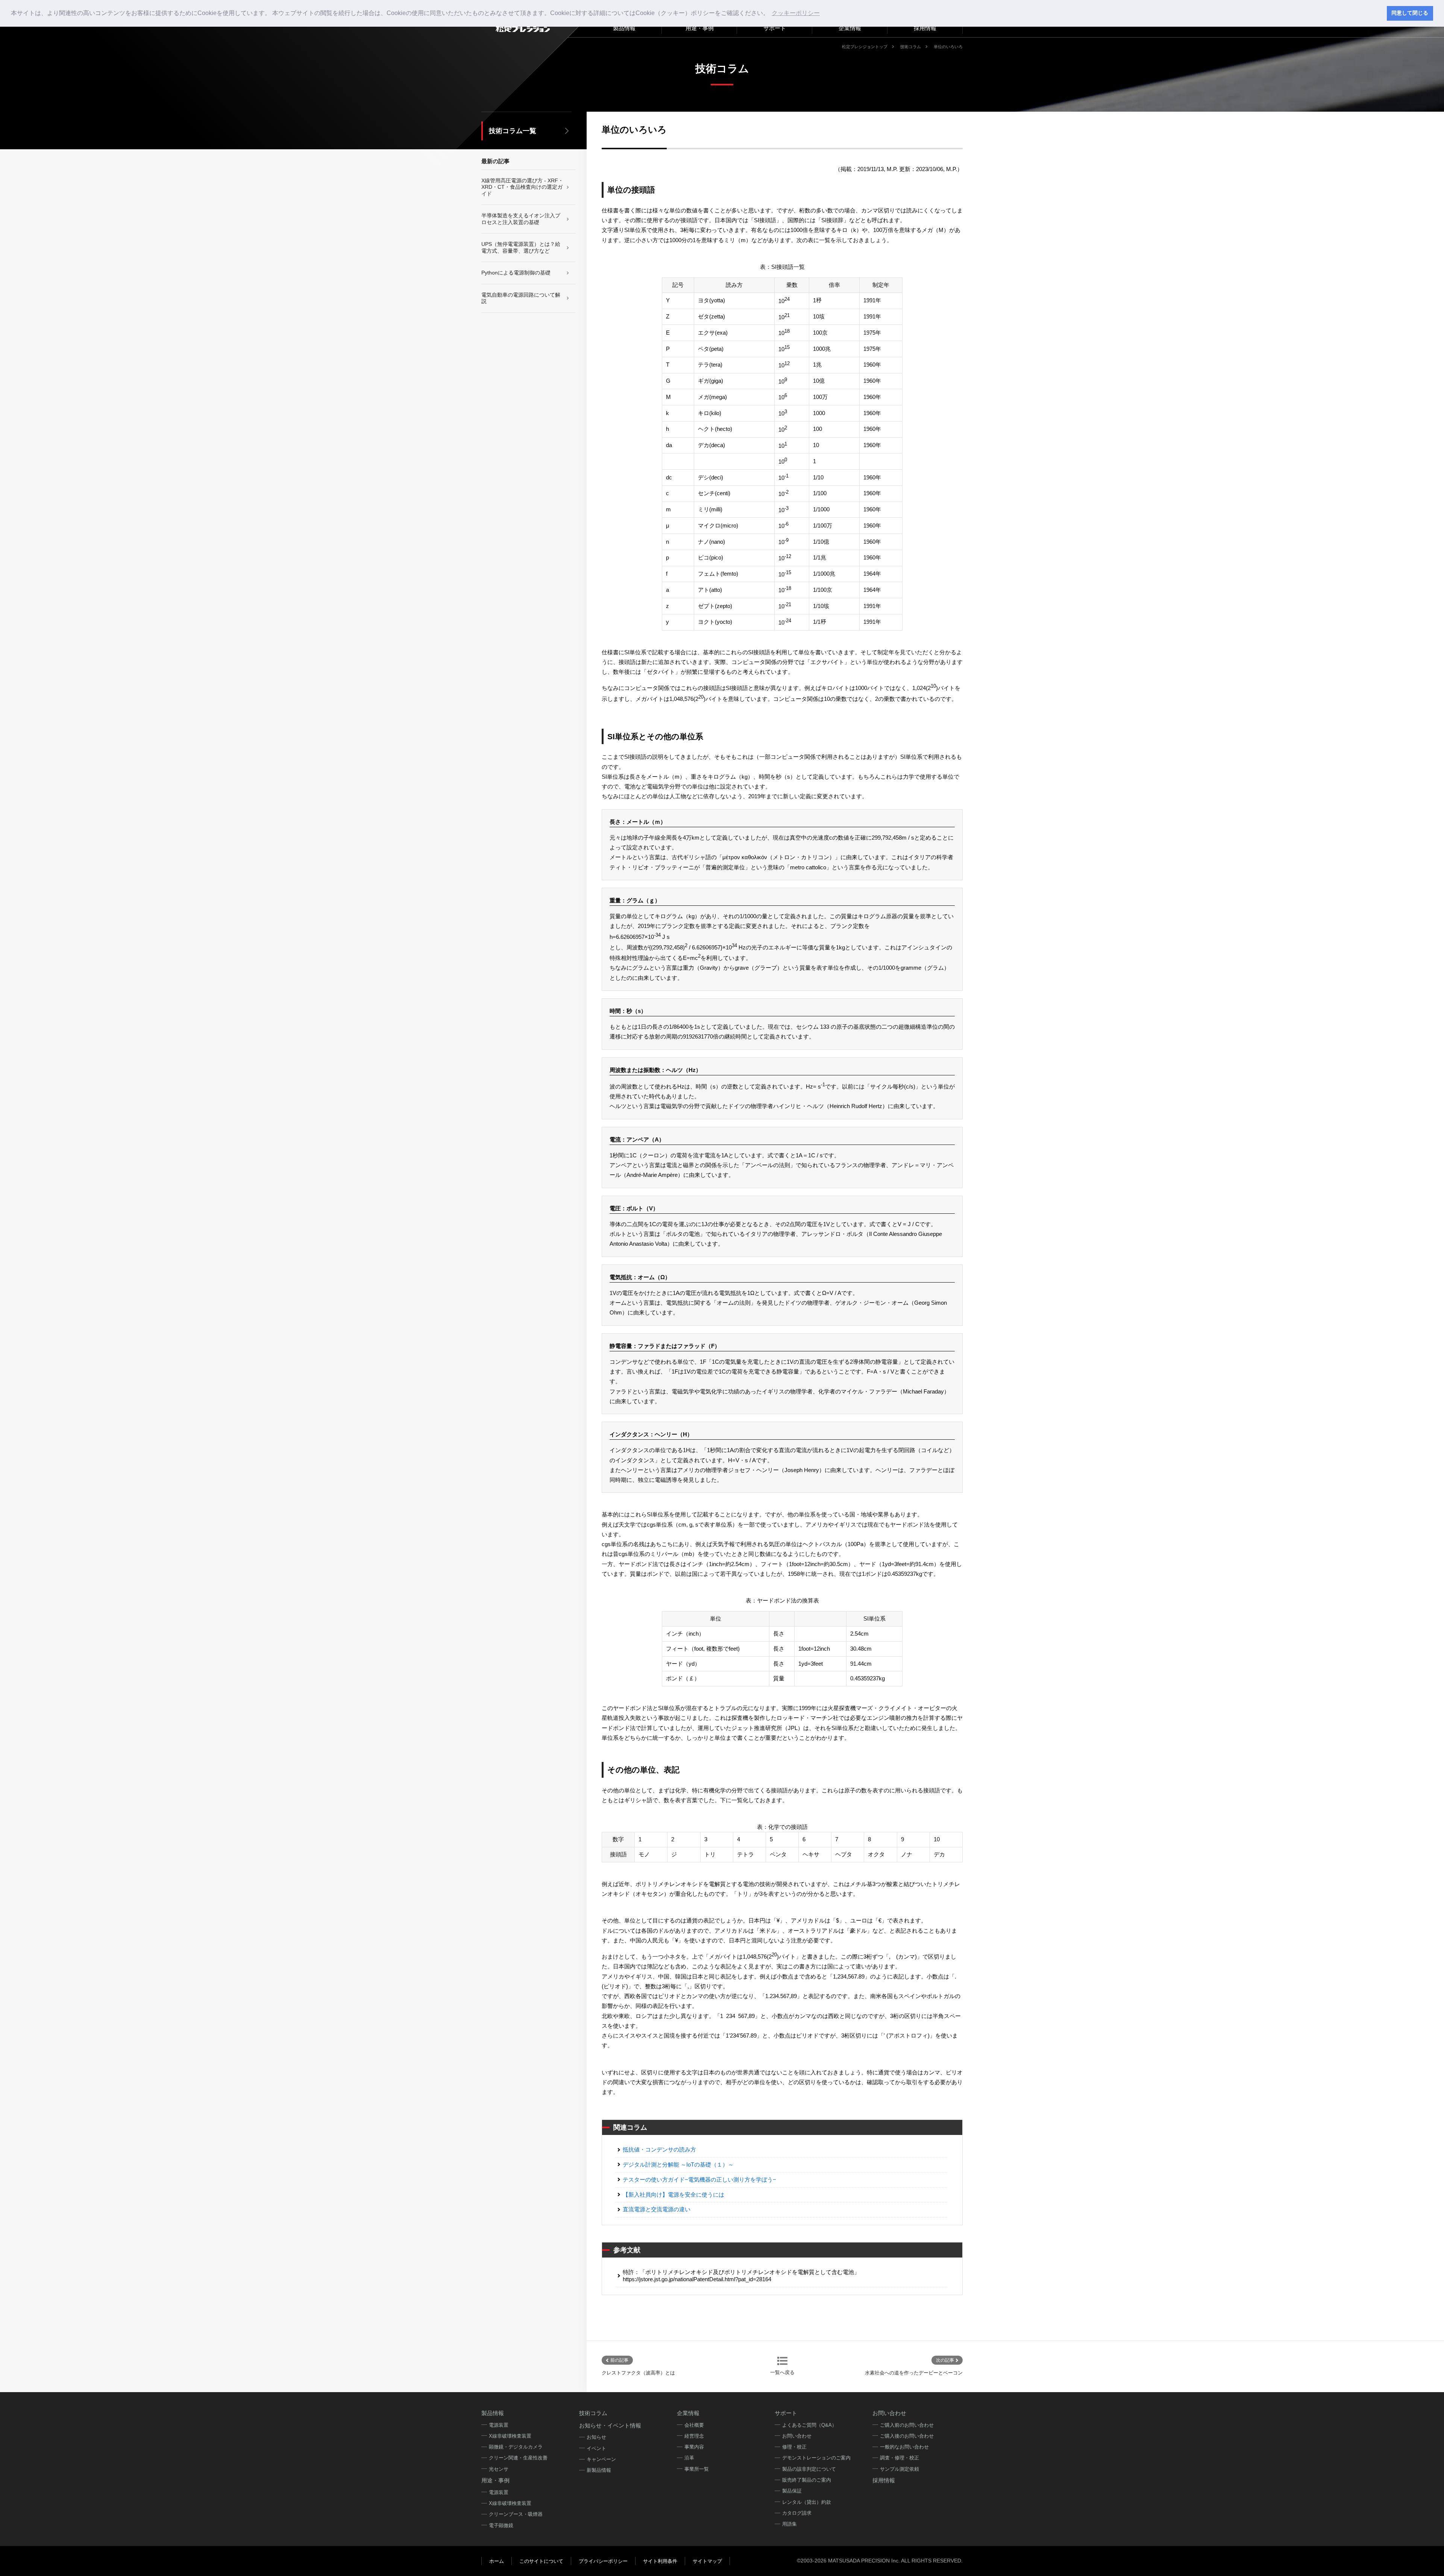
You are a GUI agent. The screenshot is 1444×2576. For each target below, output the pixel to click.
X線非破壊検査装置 (510, 2436)
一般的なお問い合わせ (904, 2447)
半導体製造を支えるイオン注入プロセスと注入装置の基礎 (521, 219)
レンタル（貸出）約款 (807, 2502)
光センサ (499, 2469)
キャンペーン (601, 2459)
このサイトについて (541, 2561)
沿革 (689, 2458)
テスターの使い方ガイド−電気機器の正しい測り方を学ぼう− (699, 2180)
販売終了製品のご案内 (807, 2480)
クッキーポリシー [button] (796, 13)
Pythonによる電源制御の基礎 (516, 273)
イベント (596, 2448)
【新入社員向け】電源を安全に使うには (673, 2195)
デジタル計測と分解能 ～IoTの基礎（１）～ (678, 2164)
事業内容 (694, 2447)
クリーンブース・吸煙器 (516, 2514)
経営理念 (694, 2436)
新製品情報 (599, 2470)
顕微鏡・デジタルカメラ (516, 2447)
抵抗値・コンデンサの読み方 (659, 2149)
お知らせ (596, 2437)
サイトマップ (707, 2561)
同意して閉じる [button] (1410, 13)
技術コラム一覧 (513, 131)
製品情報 (493, 2413)
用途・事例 (495, 2480)
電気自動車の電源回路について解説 (521, 298)
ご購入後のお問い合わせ (907, 2436)
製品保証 (792, 2491)
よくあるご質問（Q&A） (809, 2425)
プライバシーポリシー (603, 2561)
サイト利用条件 (660, 2561)
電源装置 (499, 2425)
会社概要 (694, 2425)
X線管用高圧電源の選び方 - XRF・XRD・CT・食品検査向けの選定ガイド (522, 187)
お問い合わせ (797, 2436)
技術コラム (911, 47)
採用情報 (884, 2480)
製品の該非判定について (809, 2469)
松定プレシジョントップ (865, 47)
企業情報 (850, 28)
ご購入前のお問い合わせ (907, 2425)
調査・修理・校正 (899, 2458)
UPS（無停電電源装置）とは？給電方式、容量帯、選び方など (521, 247)
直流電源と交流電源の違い (657, 2209)
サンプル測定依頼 (899, 2469)
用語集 (789, 2524)
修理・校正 (794, 2447)
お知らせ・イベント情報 (610, 2425)
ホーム (497, 2561)
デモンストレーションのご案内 (816, 2458)
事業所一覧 (697, 2469)
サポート (786, 2413)
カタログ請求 (797, 2513)
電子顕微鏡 (501, 2525)
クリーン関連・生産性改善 (518, 2458)
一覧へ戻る (782, 2372)
